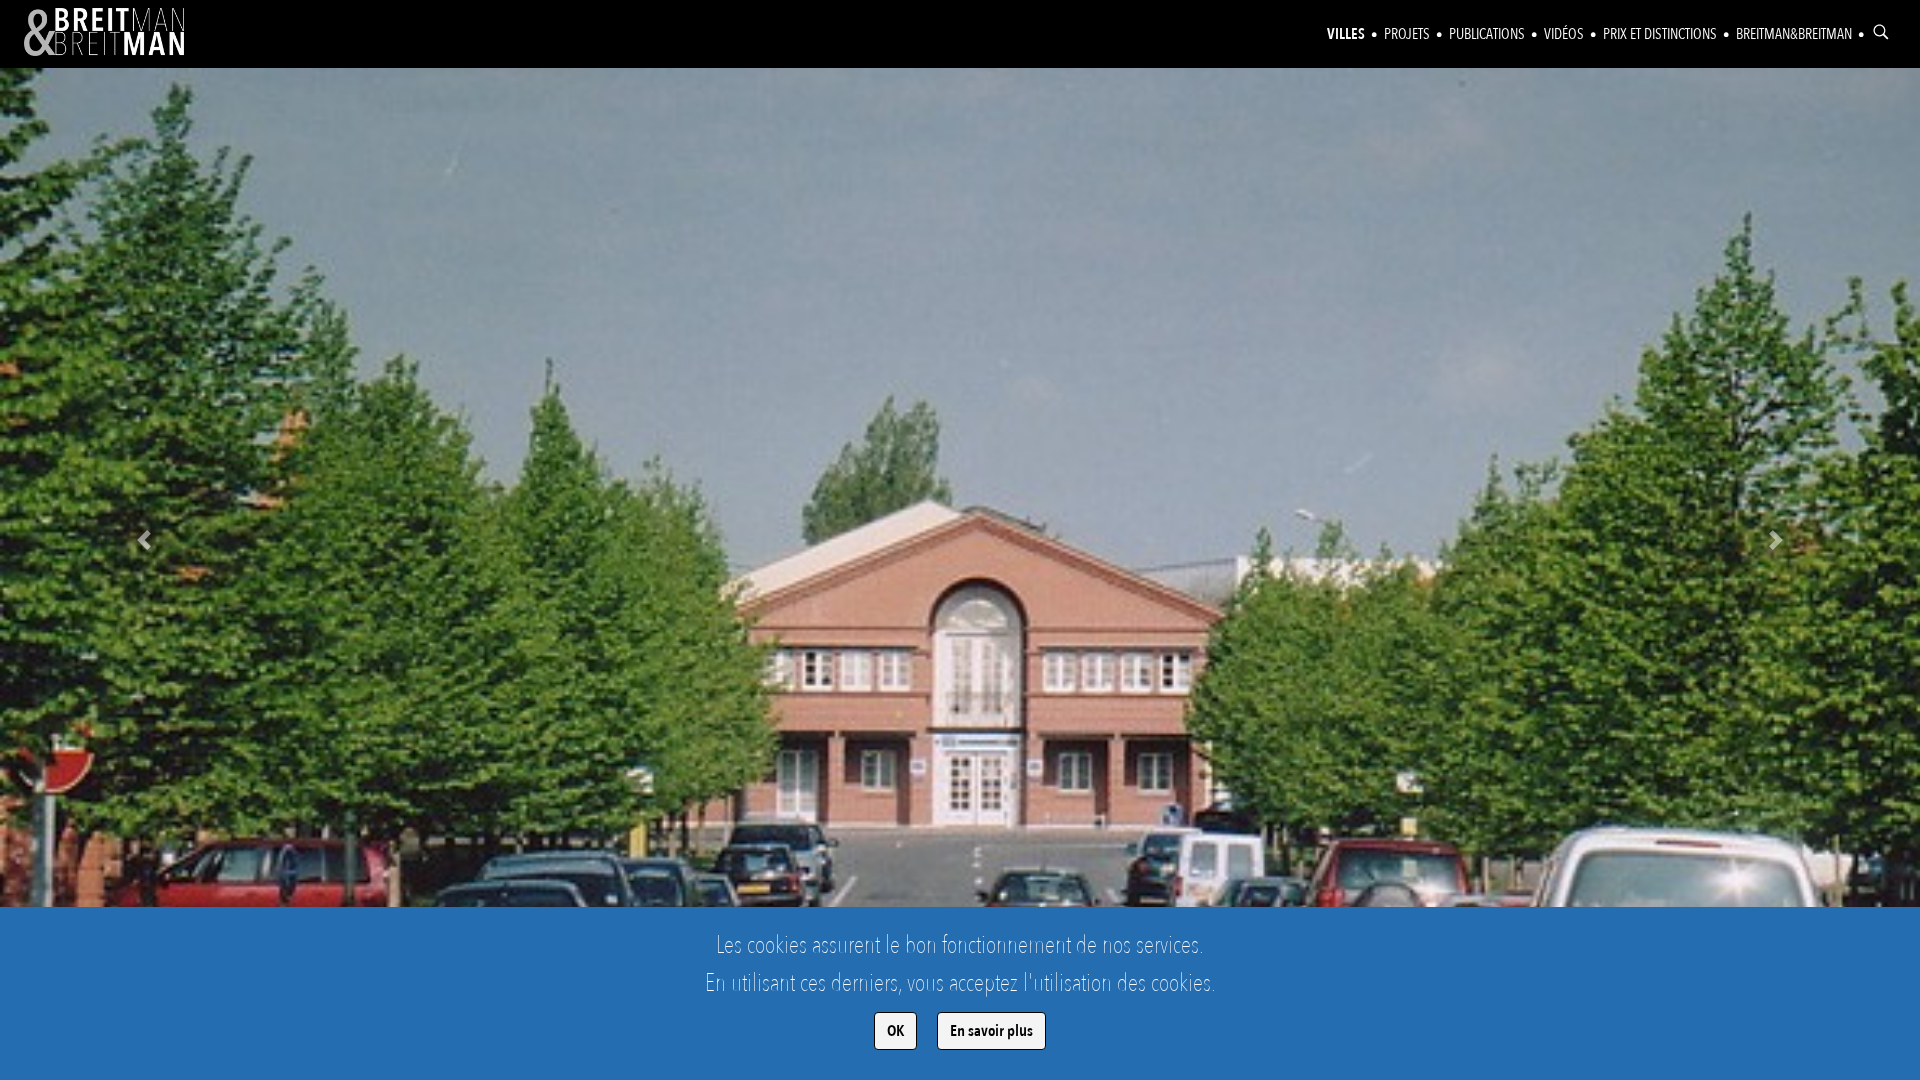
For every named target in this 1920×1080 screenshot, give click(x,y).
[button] (144, 540)
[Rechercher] (1881, 32)
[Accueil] (104, 32)
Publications (1487, 34)
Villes (1346, 34)
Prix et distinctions (1660, 34)
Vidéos (1564, 34)
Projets (1407, 34)
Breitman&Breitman (1794, 34)
